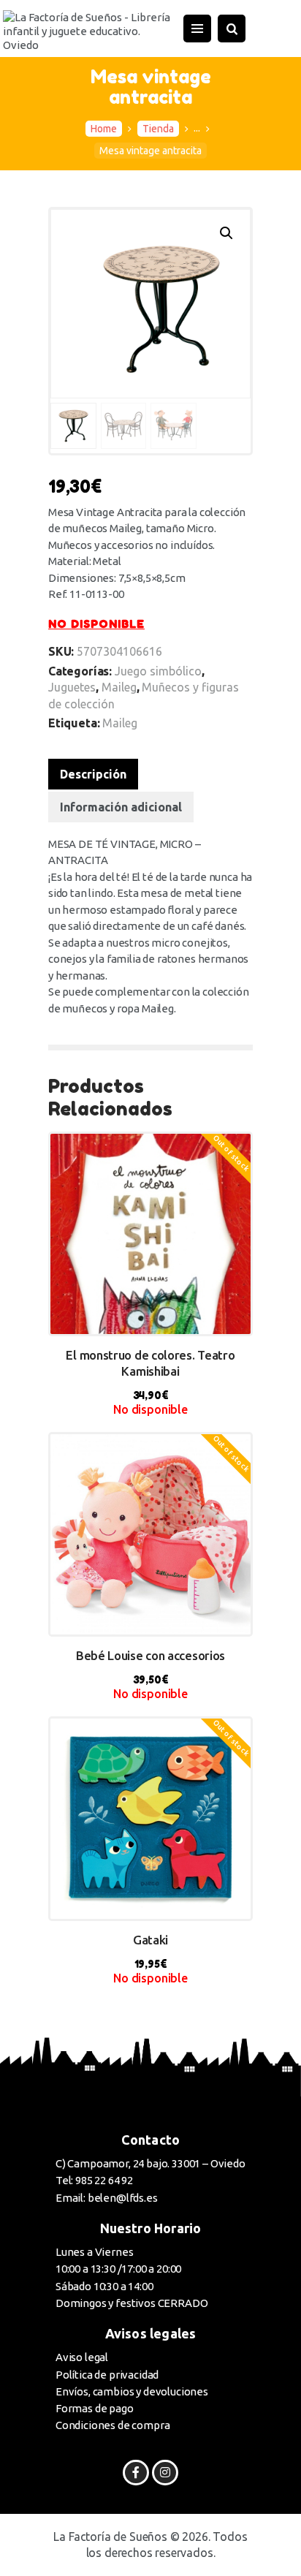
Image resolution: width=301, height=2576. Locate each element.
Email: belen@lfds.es (107, 2198)
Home (104, 129)
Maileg (119, 687)
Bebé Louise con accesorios (150, 1655)
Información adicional (121, 807)
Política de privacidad (107, 2375)
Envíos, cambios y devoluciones (132, 2391)
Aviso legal (82, 2357)
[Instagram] (165, 2473)
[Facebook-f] (136, 2473)
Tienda (158, 129)
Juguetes (72, 687)
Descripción (93, 774)
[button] (226, 233)
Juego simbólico (158, 671)
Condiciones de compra (113, 2425)
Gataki (150, 1940)
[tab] (93, 774)
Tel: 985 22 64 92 (94, 2180)
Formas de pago (95, 2408)
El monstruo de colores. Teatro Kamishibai (150, 1363)
